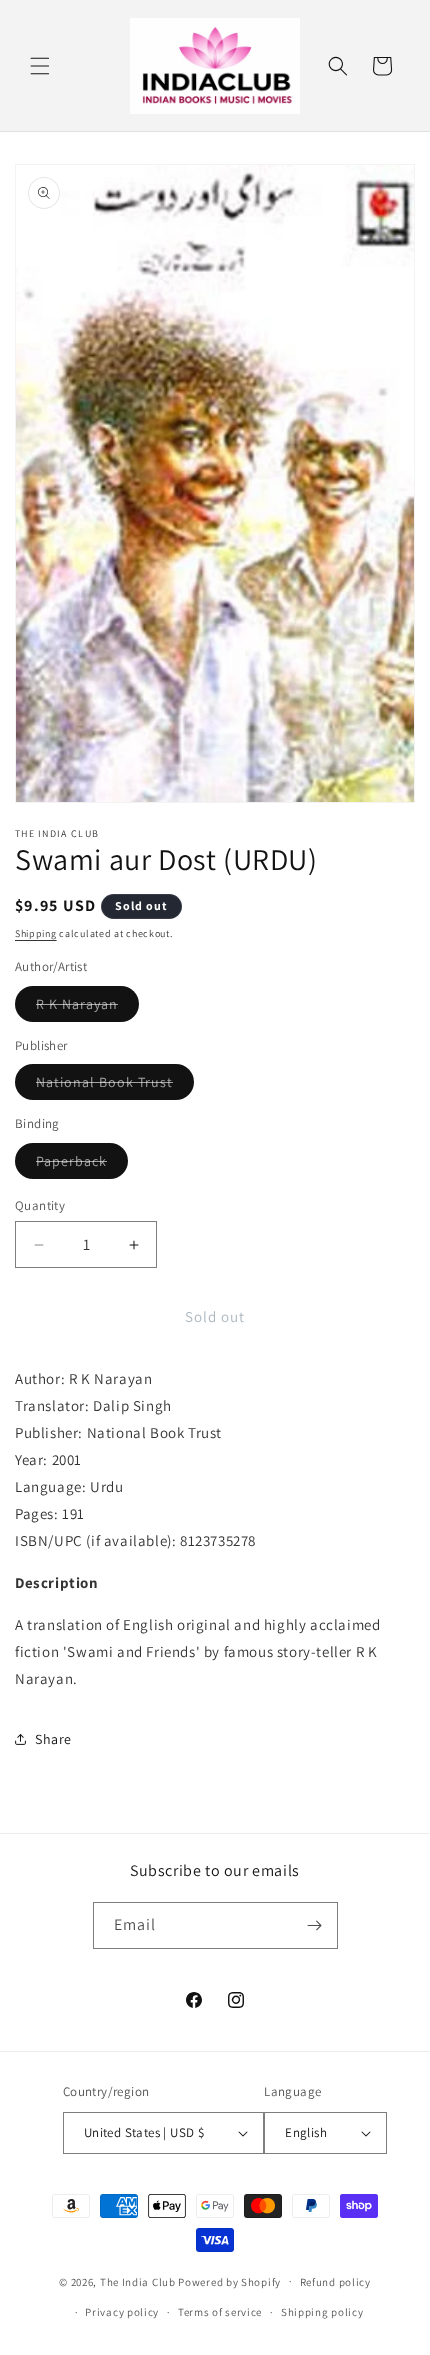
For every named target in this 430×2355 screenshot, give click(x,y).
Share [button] (53, 1739)
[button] (40, 66)
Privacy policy (122, 2312)
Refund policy (335, 2282)
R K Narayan (87, 1008)
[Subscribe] (315, 1925)
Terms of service (220, 2312)
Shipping (36, 933)
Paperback (82, 1165)
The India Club (138, 2281)
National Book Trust (115, 1086)
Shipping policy (322, 2312)
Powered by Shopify (229, 2281)
